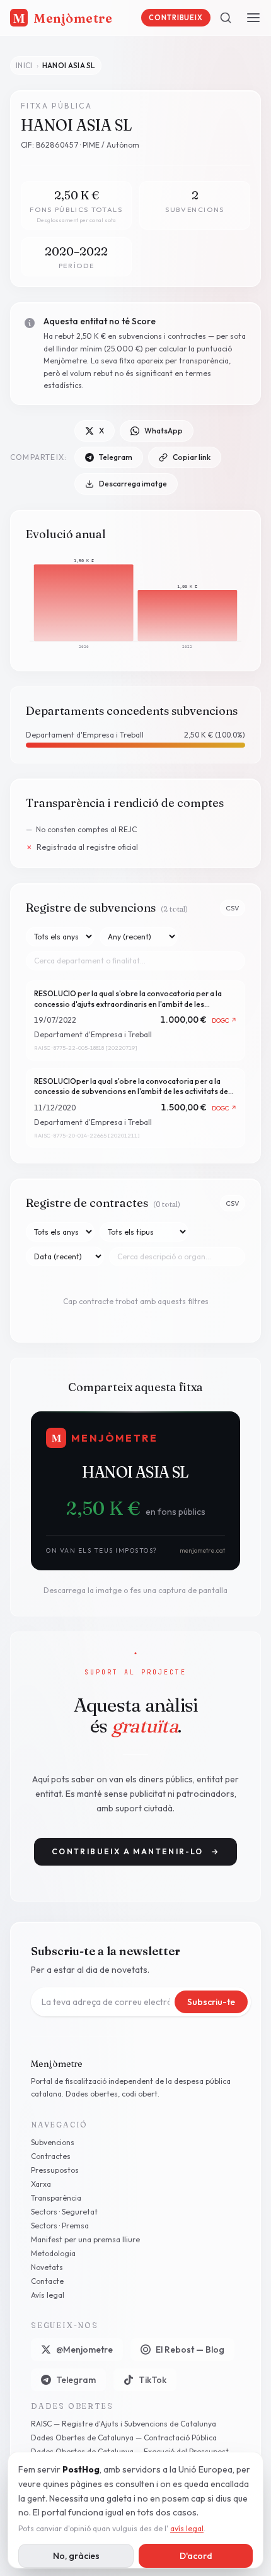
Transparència (56, 2198)
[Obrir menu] (253, 18)
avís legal (187, 2528)
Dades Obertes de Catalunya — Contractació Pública (124, 2438)
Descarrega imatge (133, 484)
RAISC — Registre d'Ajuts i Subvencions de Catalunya (124, 2424)
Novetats (47, 2267)
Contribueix (176, 18)
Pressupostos (55, 2170)
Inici (24, 65)
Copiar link (192, 457)
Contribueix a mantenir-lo (135, 1851)
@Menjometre (84, 2350)
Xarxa (41, 2184)
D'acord (196, 2556)
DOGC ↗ (225, 1020)
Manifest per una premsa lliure (85, 2239)
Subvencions (53, 2142)
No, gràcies (76, 2556)
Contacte (47, 2281)
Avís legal (48, 2295)
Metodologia (53, 2253)
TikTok (153, 2380)
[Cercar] (226, 18)
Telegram (116, 457)
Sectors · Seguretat (64, 2212)
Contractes (51, 2156)
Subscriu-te (211, 2002)
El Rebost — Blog (190, 2350)
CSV (233, 908)
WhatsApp (164, 431)
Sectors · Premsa (60, 2226)
